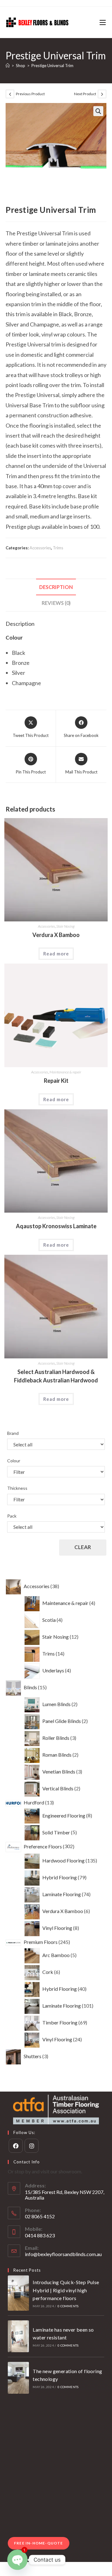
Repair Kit (56, 1081)
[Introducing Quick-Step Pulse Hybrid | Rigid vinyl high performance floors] (18, 2293)
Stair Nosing (65, 926)
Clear (83, 1547)
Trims (58, 548)
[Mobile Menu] (103, 22)
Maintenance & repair (65, 1072)
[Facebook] (16, 2146)
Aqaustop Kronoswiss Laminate (56, 1226)
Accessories (40, 548)
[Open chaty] (17, 2560)
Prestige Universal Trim (52, 66)
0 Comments (68, 2306)
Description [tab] (56, 587)
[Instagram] (32, 2146)
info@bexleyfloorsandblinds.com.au (63, 2254)
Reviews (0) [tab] (56, 603)
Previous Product (30, 94)
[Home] (8, 66)
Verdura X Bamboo (56, 935)
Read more (56, 954)
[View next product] (102, 94)
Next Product (85, 94)
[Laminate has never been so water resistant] (18, 2336)
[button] (98, 111)
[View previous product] (10, 94)
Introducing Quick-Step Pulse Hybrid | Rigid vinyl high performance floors (66, 2290)
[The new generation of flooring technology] (18, 2378)
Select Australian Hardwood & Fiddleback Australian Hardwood (56, 1376)
